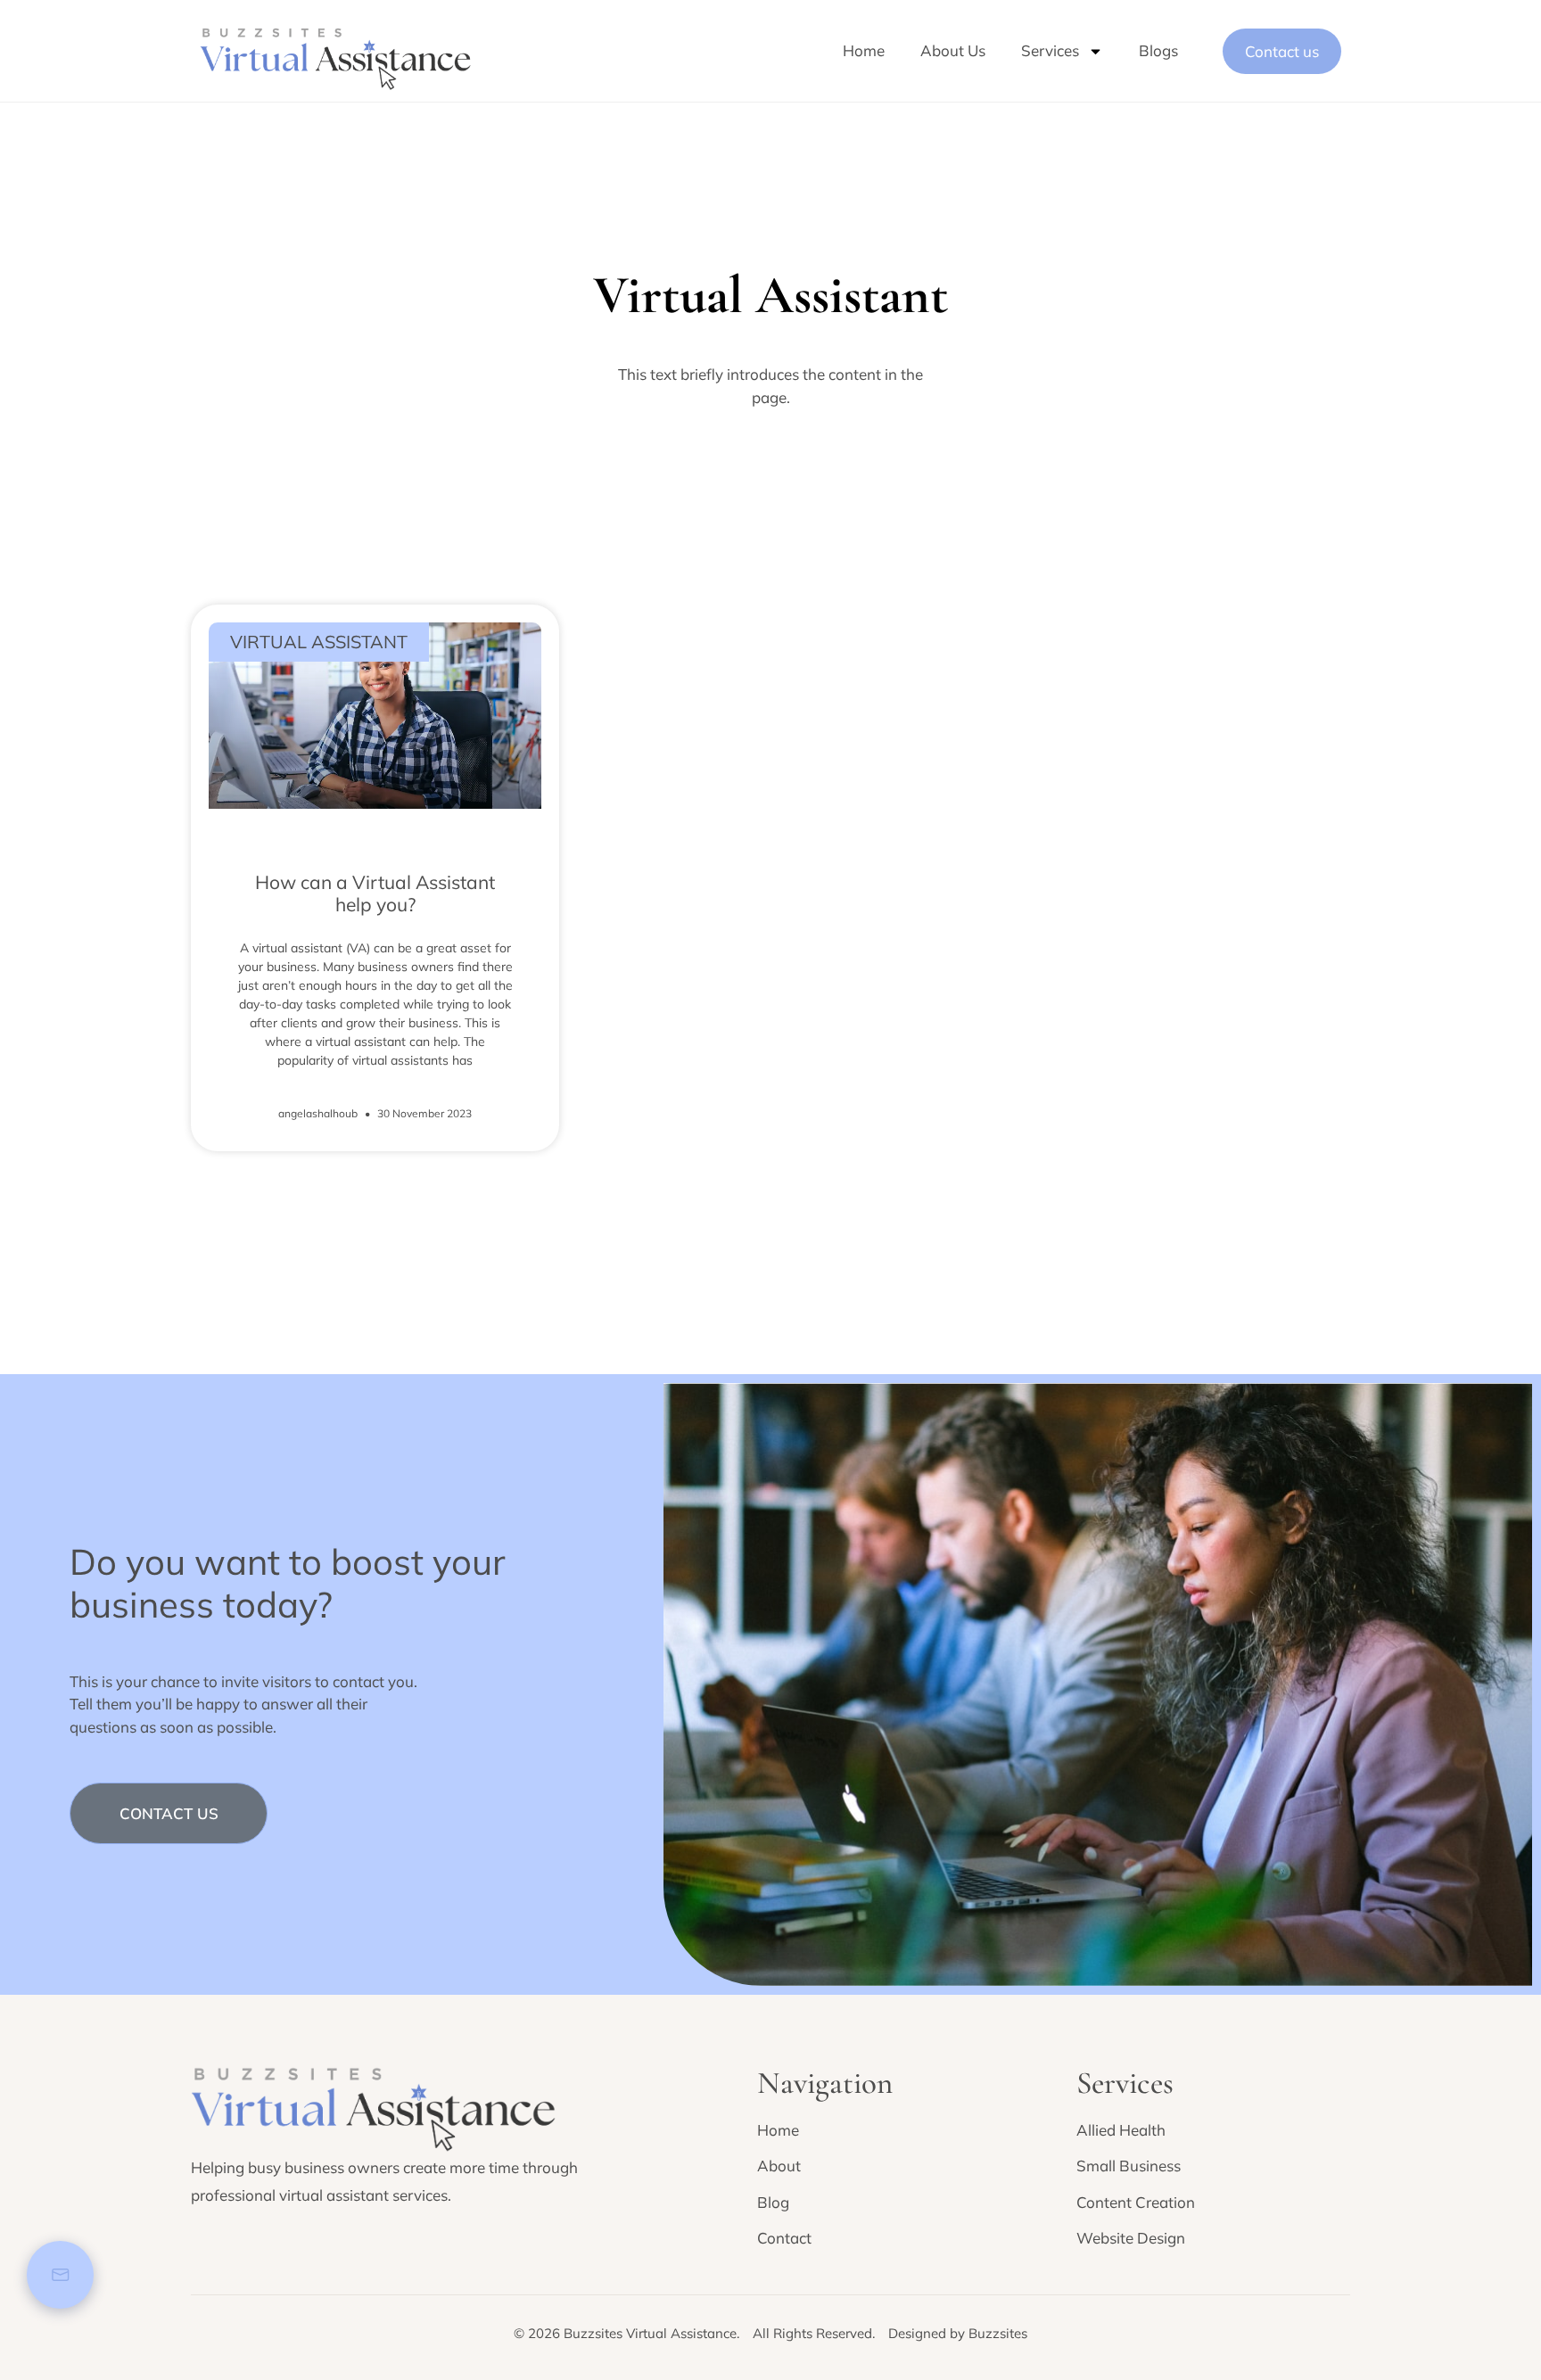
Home (864, 50)
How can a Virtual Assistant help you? (375, 893)
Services (1050, 50)
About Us (953, 50)
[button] (169, 1813)
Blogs (1158, 50)
